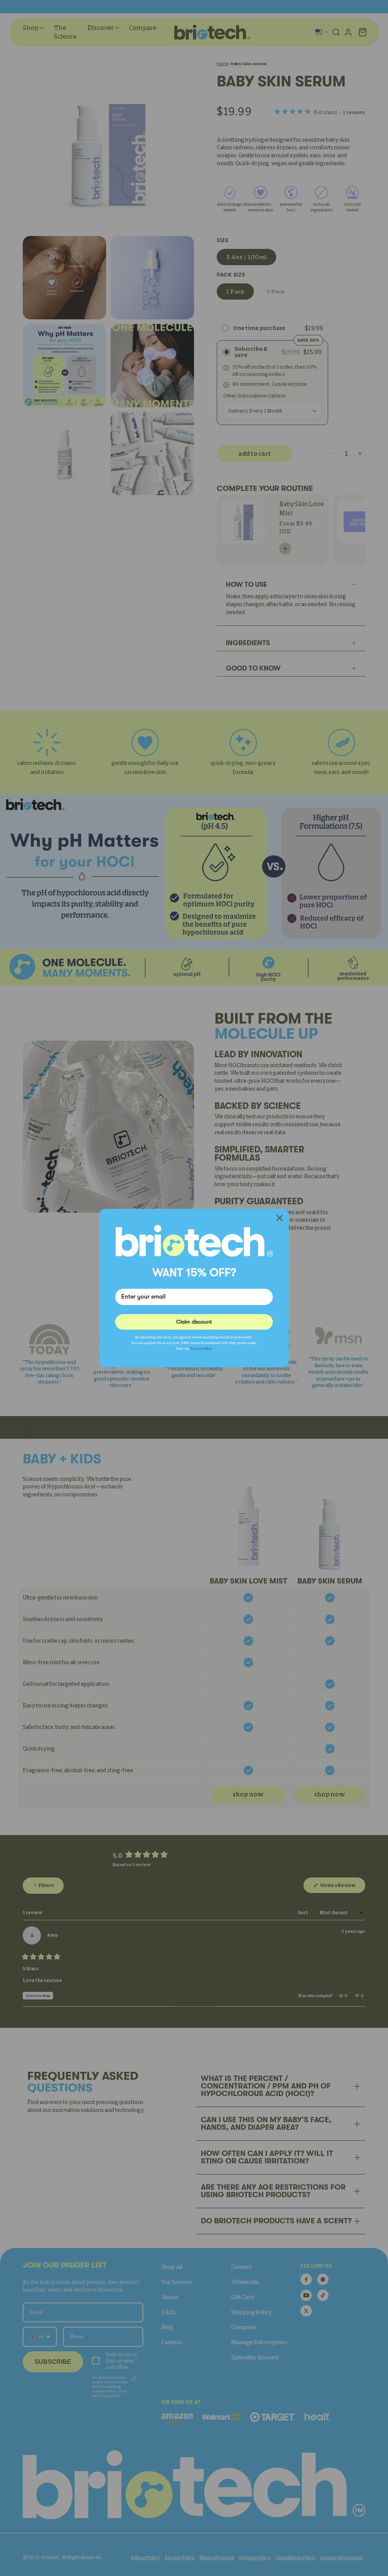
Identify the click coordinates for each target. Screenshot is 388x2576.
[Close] (280, 1218)
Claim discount (194, 1322)
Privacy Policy (201, 1348)
